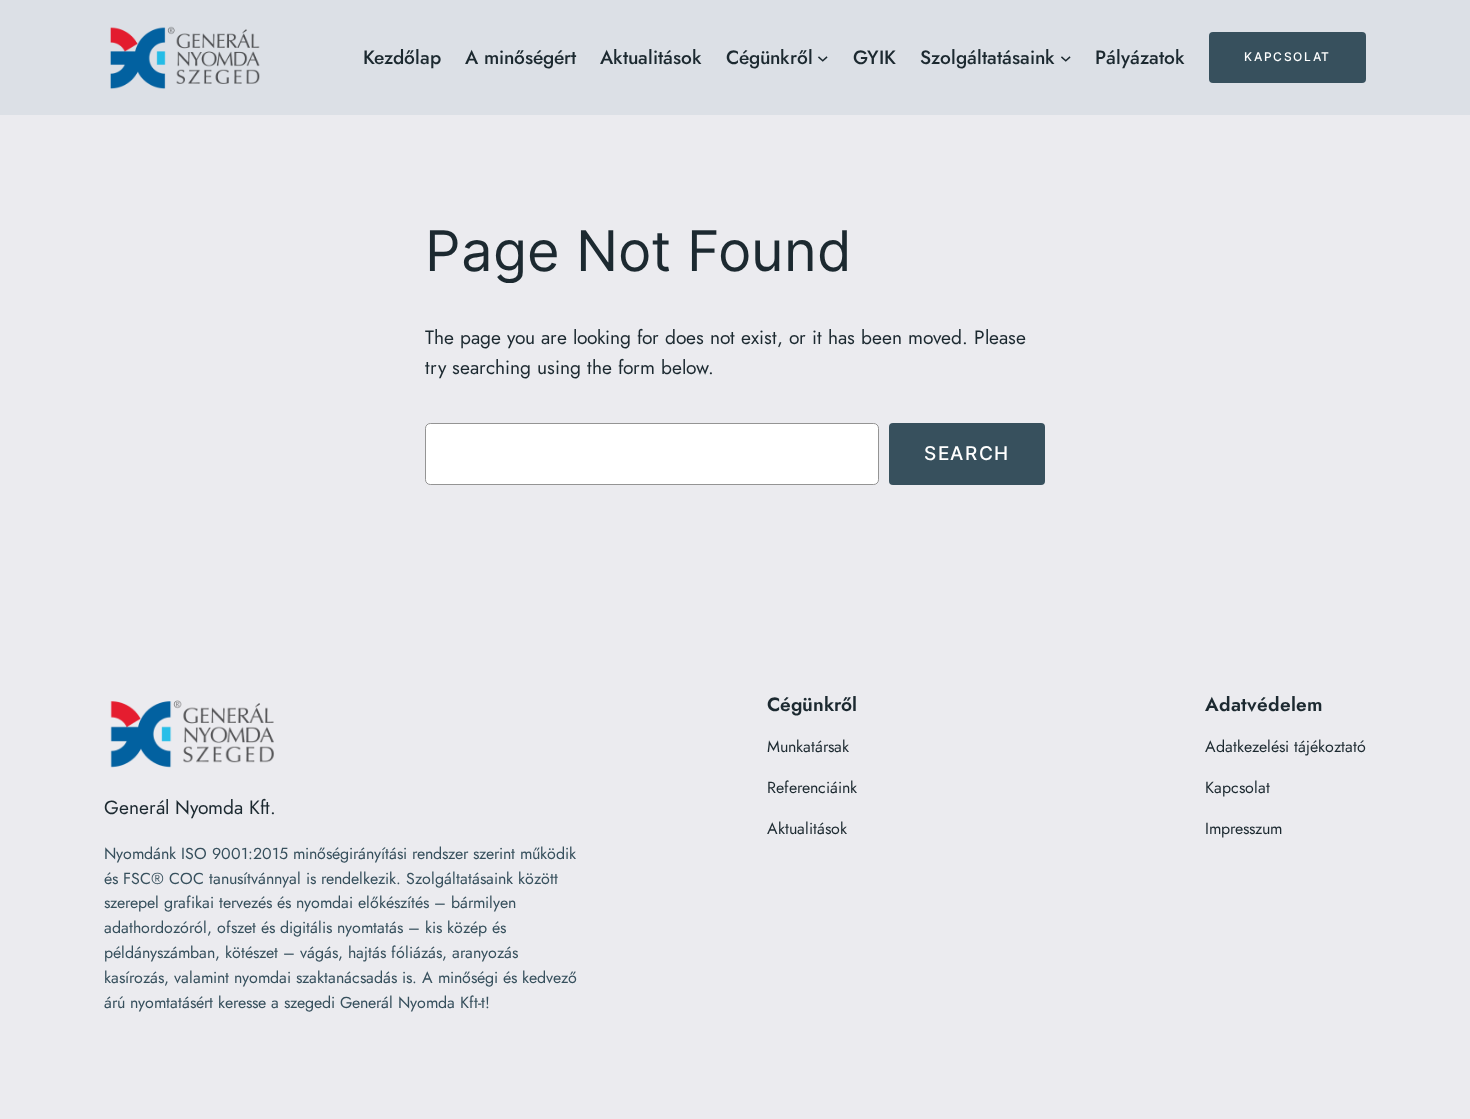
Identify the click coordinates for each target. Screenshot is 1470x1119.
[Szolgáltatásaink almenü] (1066, 58)
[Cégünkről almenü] (823, 58)
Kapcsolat (1287, 56)
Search (967, 453)
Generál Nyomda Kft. (190, 807)
